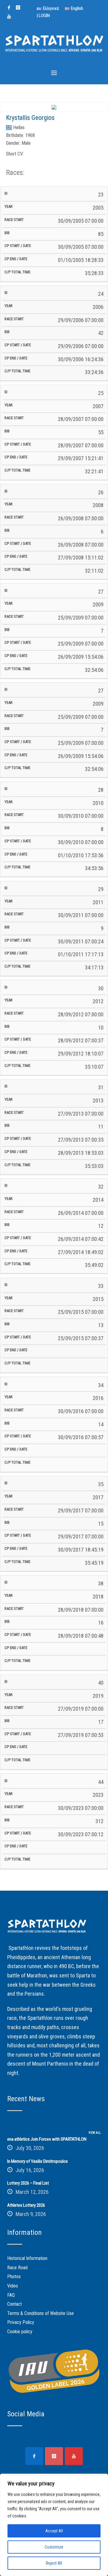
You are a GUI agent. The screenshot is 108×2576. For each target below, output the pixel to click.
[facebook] (9, 7)
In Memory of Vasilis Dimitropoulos (37, 2161)
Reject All (54, 2563)
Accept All (54, 2531)
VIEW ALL (95, 2133)
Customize (54, 2547)
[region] (54, 2525)
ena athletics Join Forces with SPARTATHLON (47, 2139)
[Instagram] (18, 7)
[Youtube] (9, 16)
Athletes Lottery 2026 (26, 2205)
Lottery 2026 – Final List (28, 2183)
